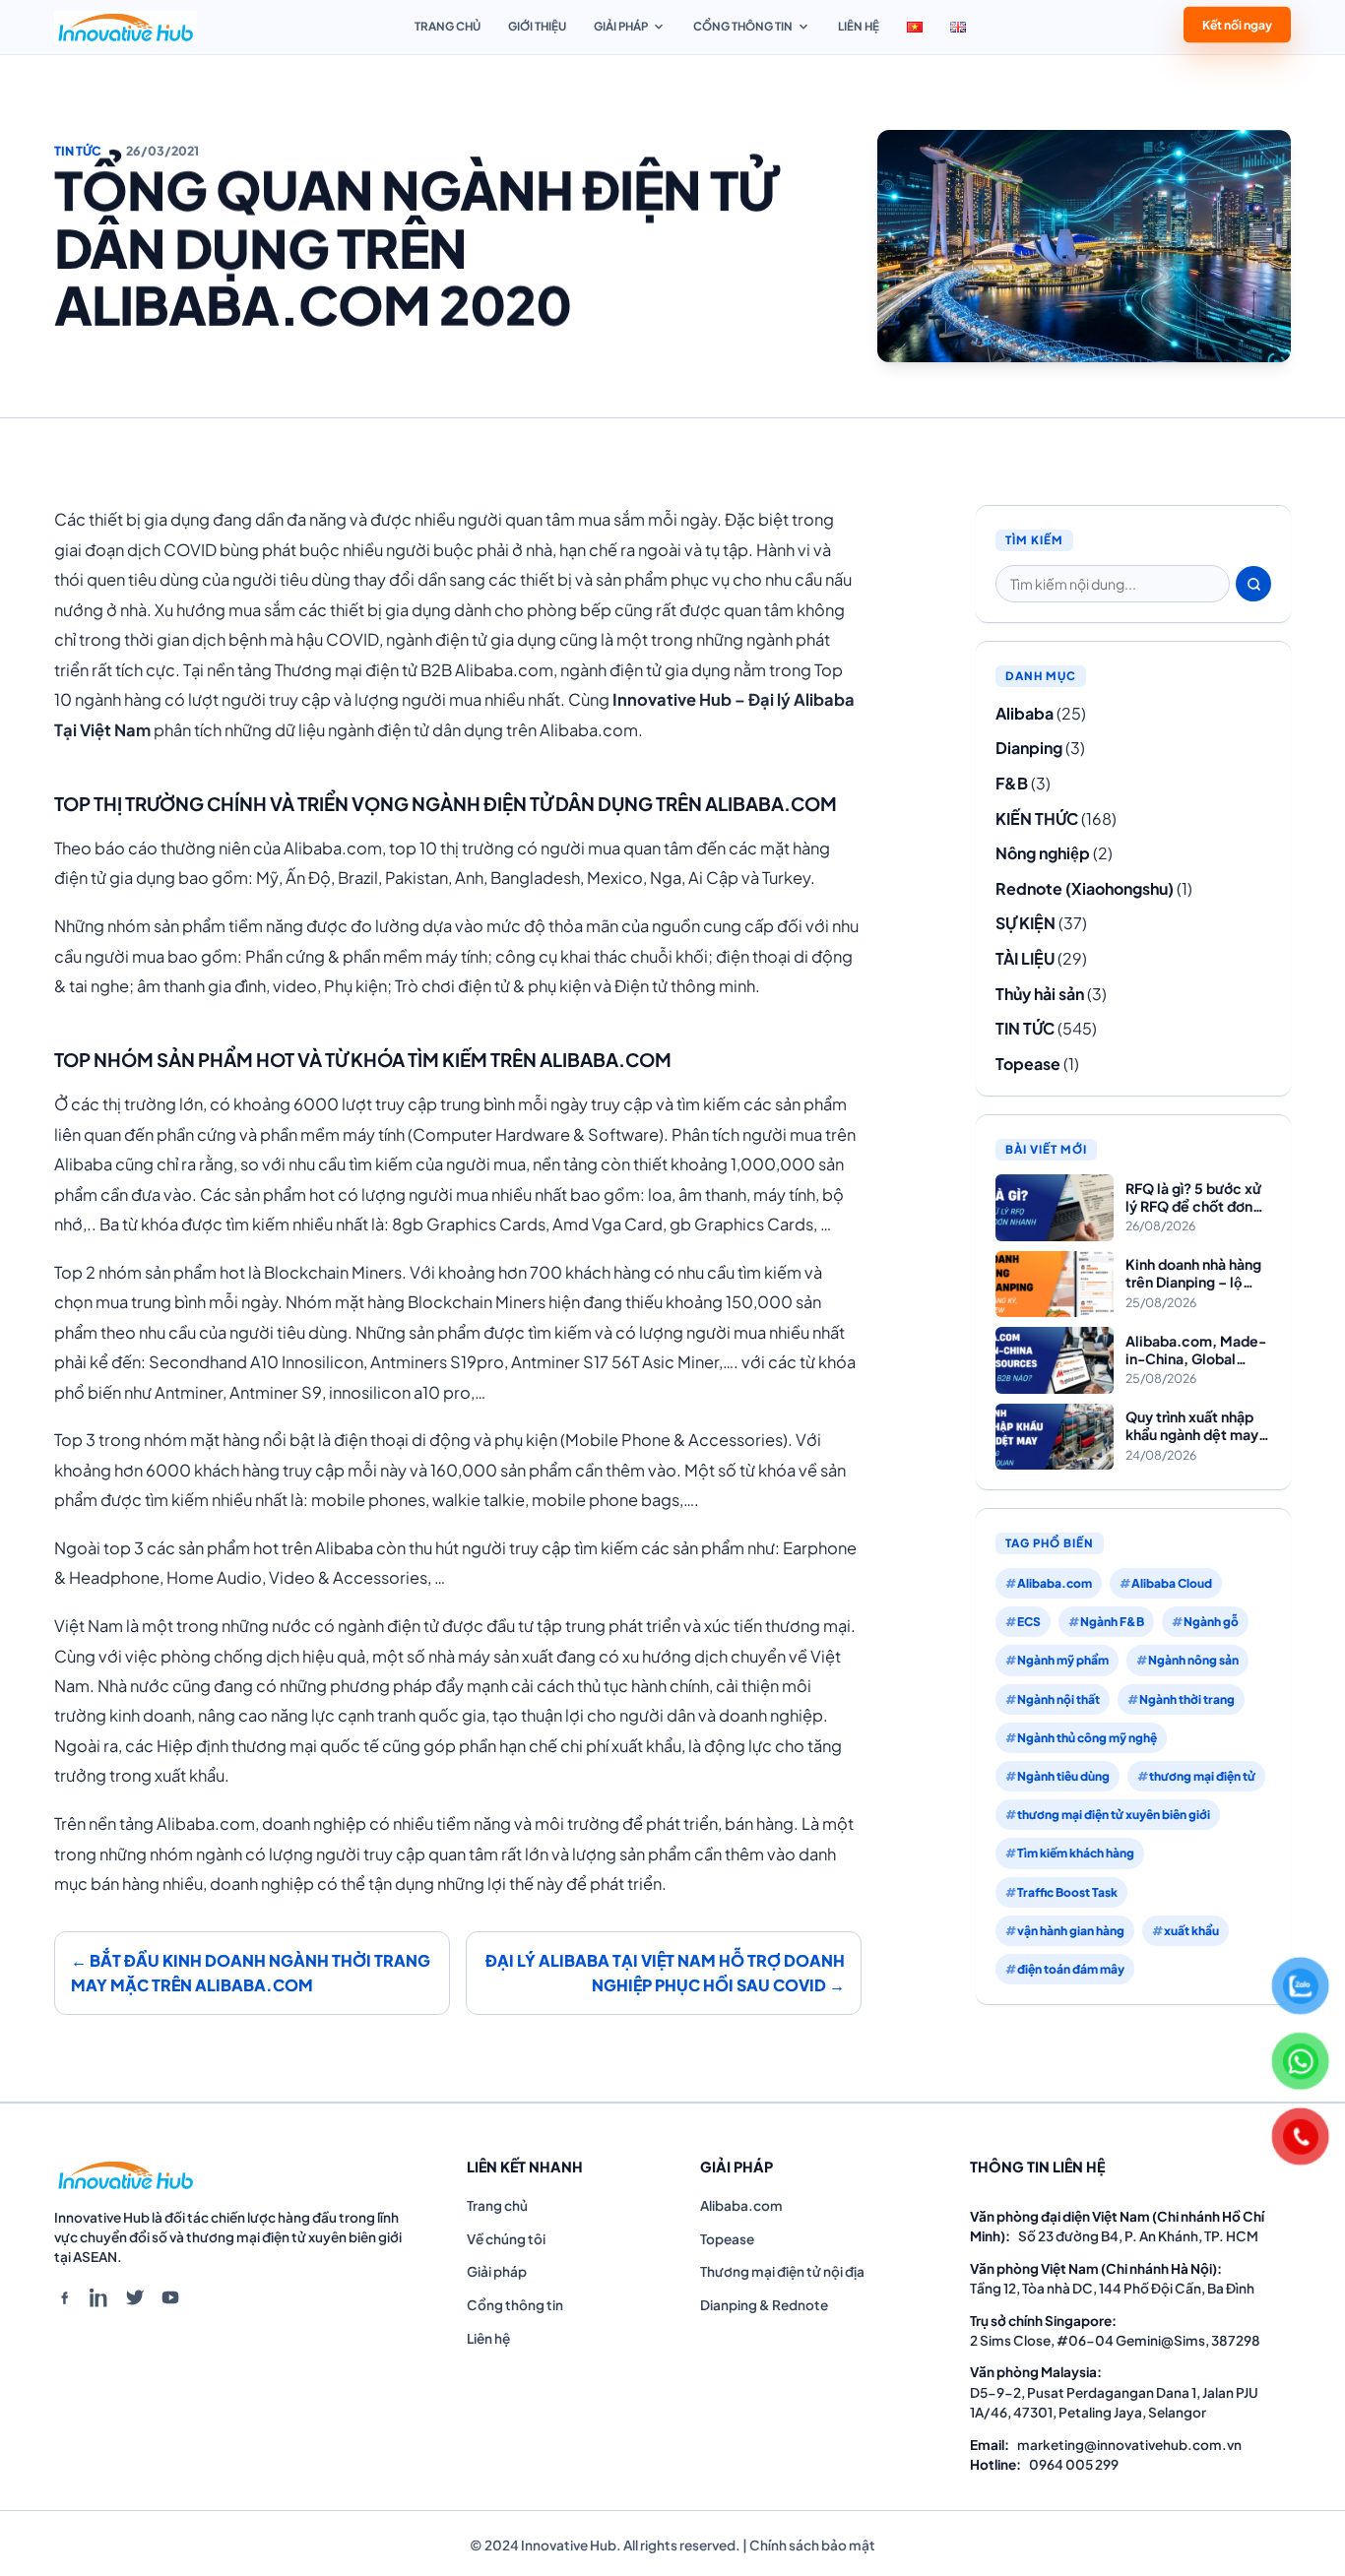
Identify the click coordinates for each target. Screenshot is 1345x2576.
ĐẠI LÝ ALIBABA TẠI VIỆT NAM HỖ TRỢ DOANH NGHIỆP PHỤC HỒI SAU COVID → (665, 1973)
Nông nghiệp (1043, 853)
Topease (1028, 1064)
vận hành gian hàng (1071, 1931)
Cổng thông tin (743, 26)
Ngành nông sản (1193, 1660)
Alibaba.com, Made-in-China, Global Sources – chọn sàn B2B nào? (1196, 1350)
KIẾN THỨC (1037, 818)
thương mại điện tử (1202, 1776)
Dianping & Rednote (764, 2305)
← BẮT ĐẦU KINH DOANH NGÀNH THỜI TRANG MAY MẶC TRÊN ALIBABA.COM (251, 1973)
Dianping (1029, 748)
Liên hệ (859, 26)
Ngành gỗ (1211, 1622)
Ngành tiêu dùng (1063, 1776)
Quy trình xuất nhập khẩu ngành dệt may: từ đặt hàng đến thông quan (1194, 1426)
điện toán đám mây (1071, 1969)
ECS (1029, 1622)
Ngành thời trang (1187, 1699)
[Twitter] (135, 2297)
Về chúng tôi (506, 2239)
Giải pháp (621, 26)
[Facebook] (64, 2297)
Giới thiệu (537, 26)
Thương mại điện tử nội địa (782, 2271)
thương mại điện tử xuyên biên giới (1114, 1815)
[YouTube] (170, 2297)
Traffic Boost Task (1067, 1892)
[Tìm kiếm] (1253, 584)
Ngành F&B (1112, 1622)
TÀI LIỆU (1025, 958)
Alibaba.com (1055, 1583)
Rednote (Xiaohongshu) (1085, 888)
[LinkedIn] (99, 2297)
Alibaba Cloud (1172, 1583)
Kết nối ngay (1237, 26)
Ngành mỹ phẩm (1063, 1660)
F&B (1012, 783)
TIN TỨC (78, 151)
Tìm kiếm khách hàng (1076, 1853)
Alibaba (1025, 713)
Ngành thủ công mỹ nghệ (1087, 1738)
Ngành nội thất (1058, 1699)
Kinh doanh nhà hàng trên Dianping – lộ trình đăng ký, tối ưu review (1193, 1273)
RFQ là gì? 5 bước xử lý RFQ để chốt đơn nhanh (1193, 1197)
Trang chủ (448, 26)
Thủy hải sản (1040, 994)
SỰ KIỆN (1025, 923)
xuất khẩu (1191, 1931)
